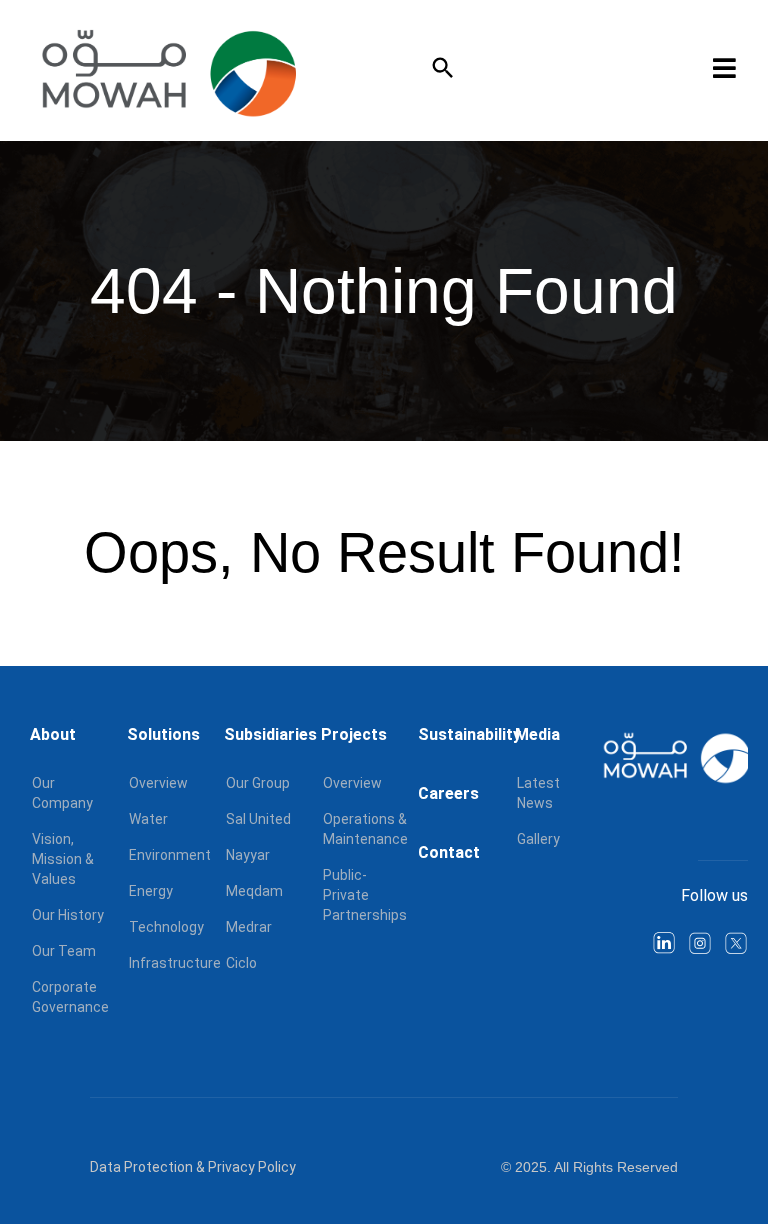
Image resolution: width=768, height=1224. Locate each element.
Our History (68, 915)
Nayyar (248, 855)
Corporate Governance (70, 997)
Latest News (538, 793)
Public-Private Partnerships (365, 895)
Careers (448, 793)
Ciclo (241, 963)
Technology (166, 927)
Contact (449, 852)
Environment (170, 855)
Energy (151, 891)
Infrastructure (175, 963)
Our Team (64, 951)
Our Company (62, 793)
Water (148, 819)
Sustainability (469, 734)
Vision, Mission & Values (63, 859)
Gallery (538, 839)
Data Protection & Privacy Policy (193, 1167)
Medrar (249, 927)
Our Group (258, 783)
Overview (158, 783)
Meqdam (254, 891)
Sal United (258, 819)
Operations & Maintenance (365, 829)
